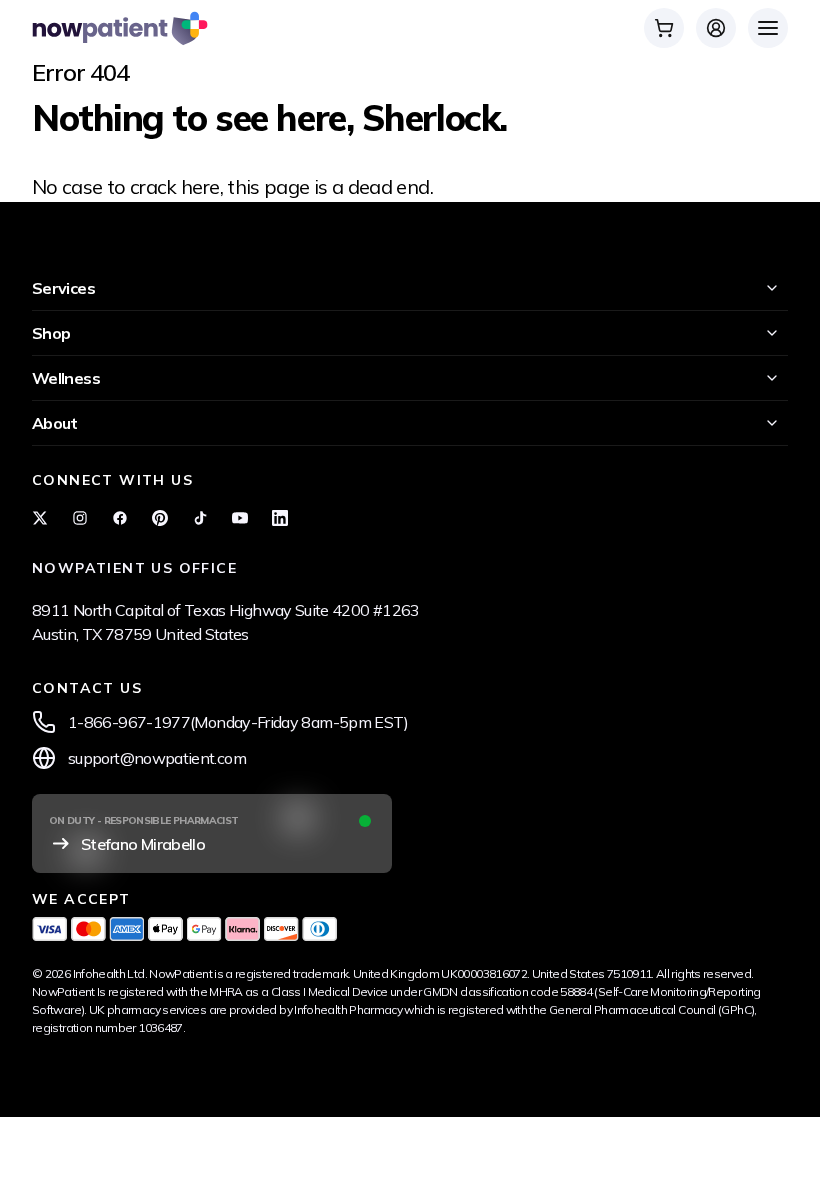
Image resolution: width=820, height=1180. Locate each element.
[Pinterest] (160, 518)
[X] (40, 518)
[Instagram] (80, 518)
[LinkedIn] (280, 518)
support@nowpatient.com (157, 758)
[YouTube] (240, 518)
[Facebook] (120, 518)
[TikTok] (200, 518)
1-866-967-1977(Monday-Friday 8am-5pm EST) (238, 722)
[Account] (716, 28)
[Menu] (768, 28)
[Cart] (664, 28)
